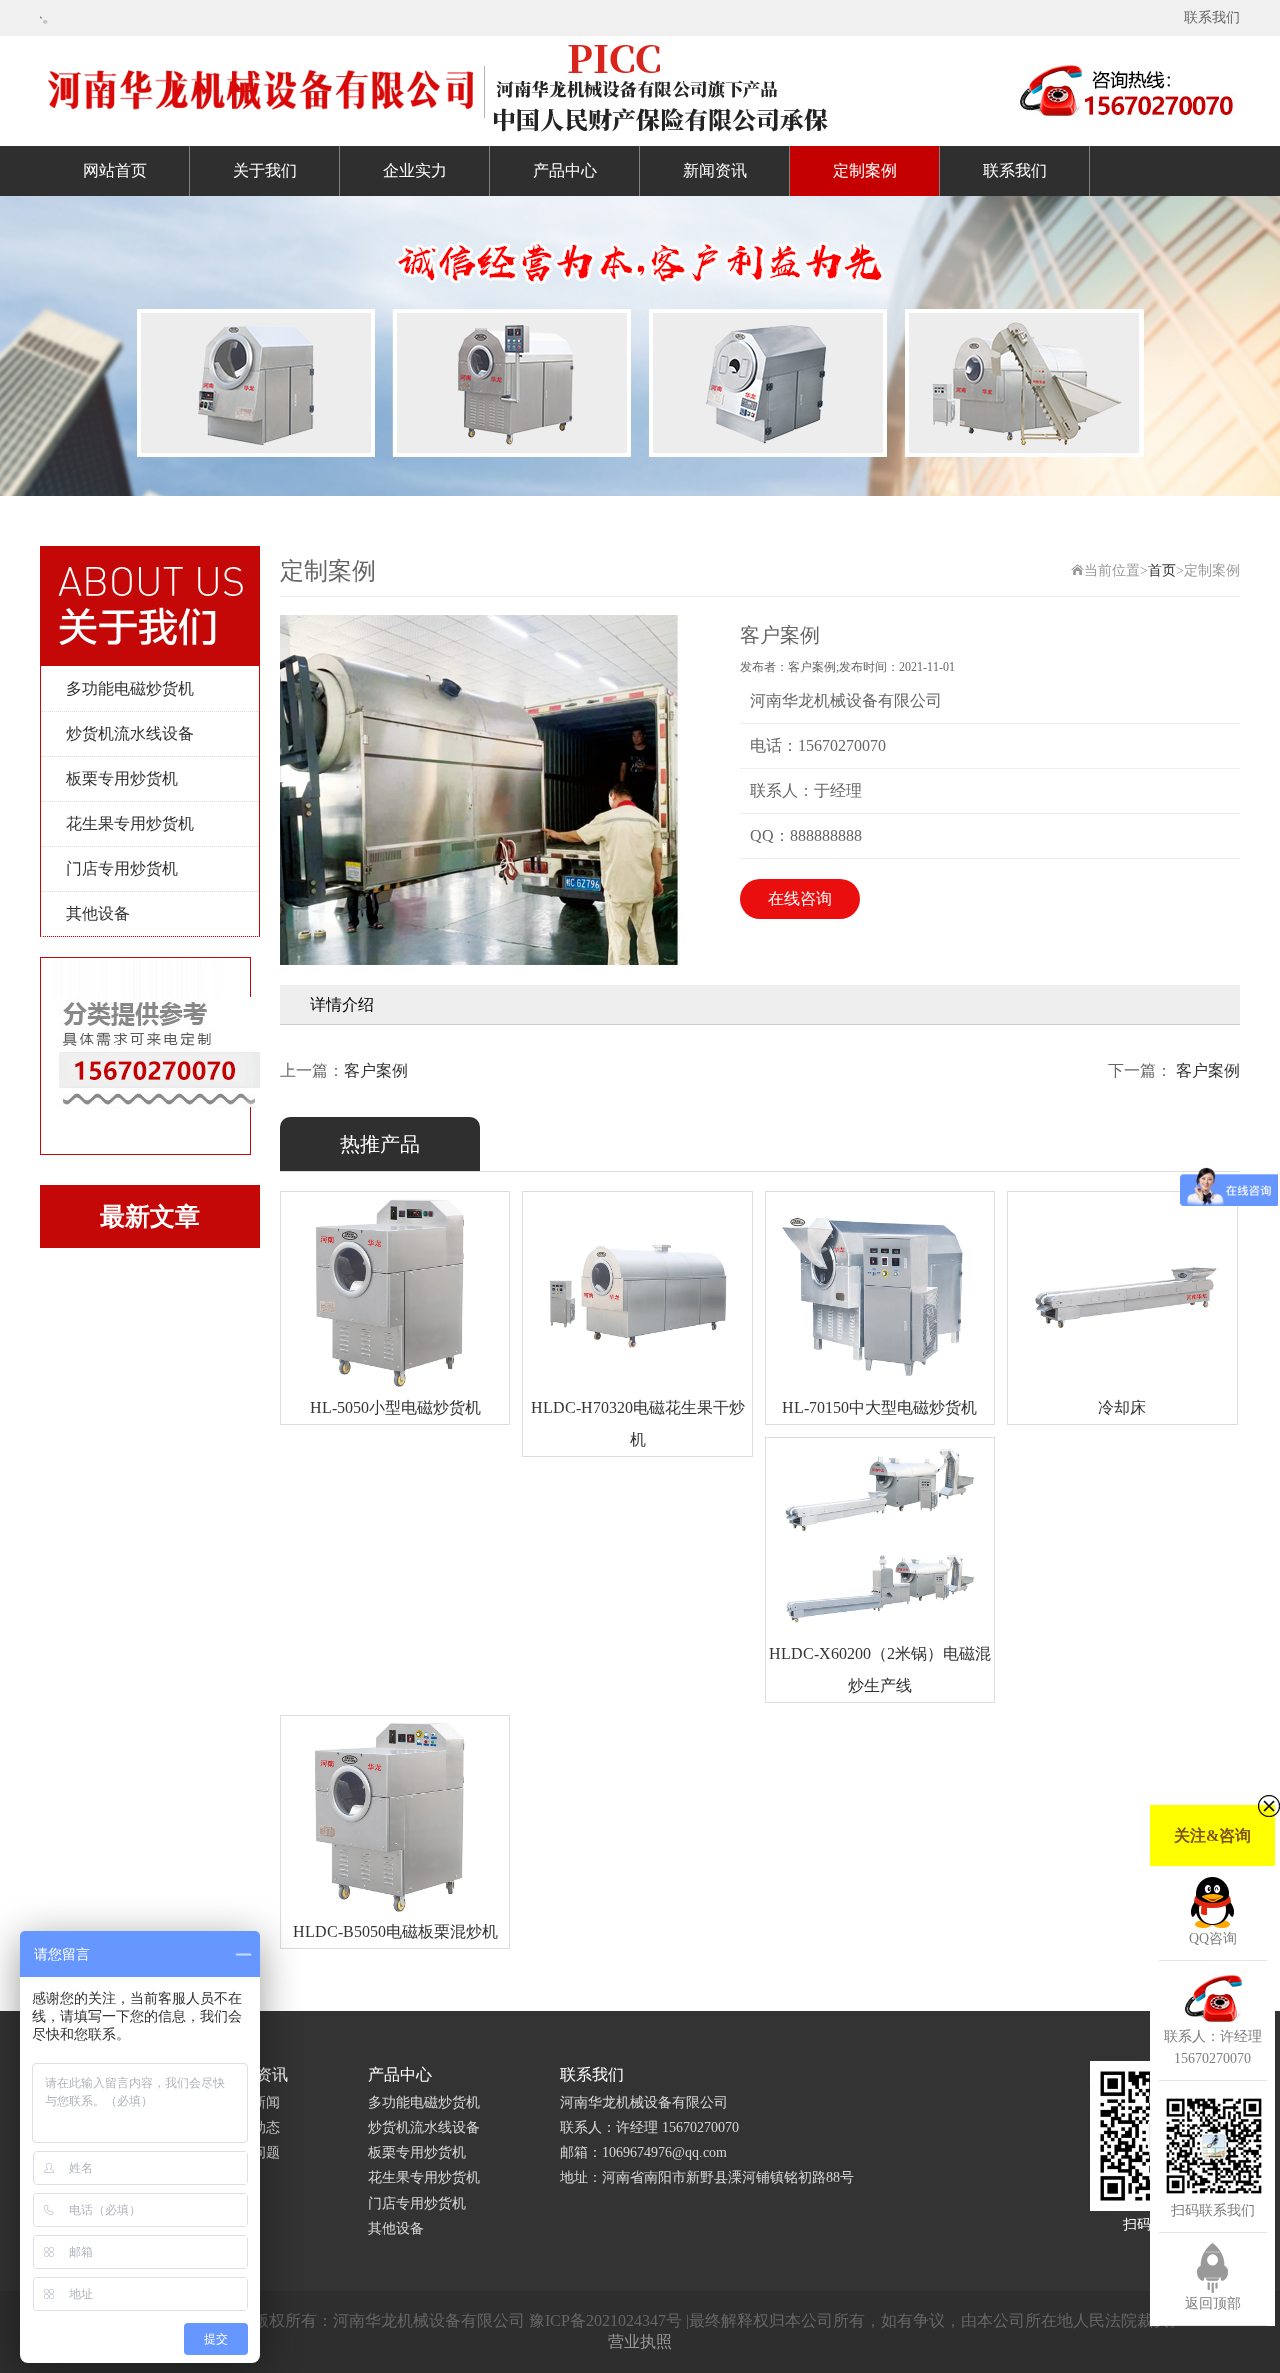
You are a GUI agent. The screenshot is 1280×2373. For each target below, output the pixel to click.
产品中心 (565, 170)
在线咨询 (800, 898)
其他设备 (98, 913)
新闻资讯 (715, 170)
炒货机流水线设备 (130, 733)
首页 (1162, 570)
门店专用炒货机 (122, 868)
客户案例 (376, 1070)
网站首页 (115, 170)
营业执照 (640, 2341)
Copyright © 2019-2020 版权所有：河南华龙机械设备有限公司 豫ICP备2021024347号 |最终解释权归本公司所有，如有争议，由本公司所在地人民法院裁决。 (640, 2320)
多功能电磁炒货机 (130, 688)
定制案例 (865, 170)
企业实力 (415, 170)
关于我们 (265, 170)
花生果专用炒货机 (130, 823)
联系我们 (1212, 17)
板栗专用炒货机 (122, 778)
